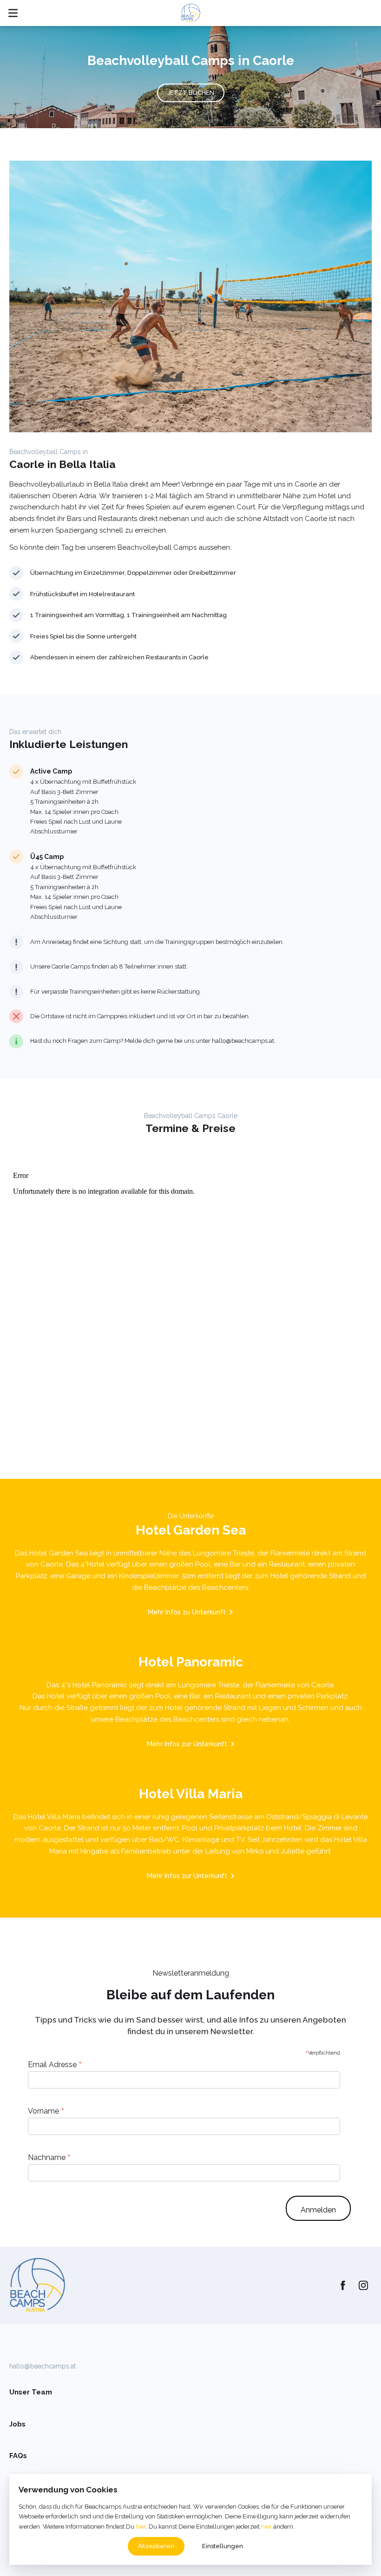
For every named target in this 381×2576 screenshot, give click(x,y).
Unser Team (31, 2392)
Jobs (17, 2424)
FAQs (18, 2456)
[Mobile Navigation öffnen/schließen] (13, 13)
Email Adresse (55, 2064)
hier (141, 2527)
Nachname (49, 2157)
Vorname (46, 2111)
